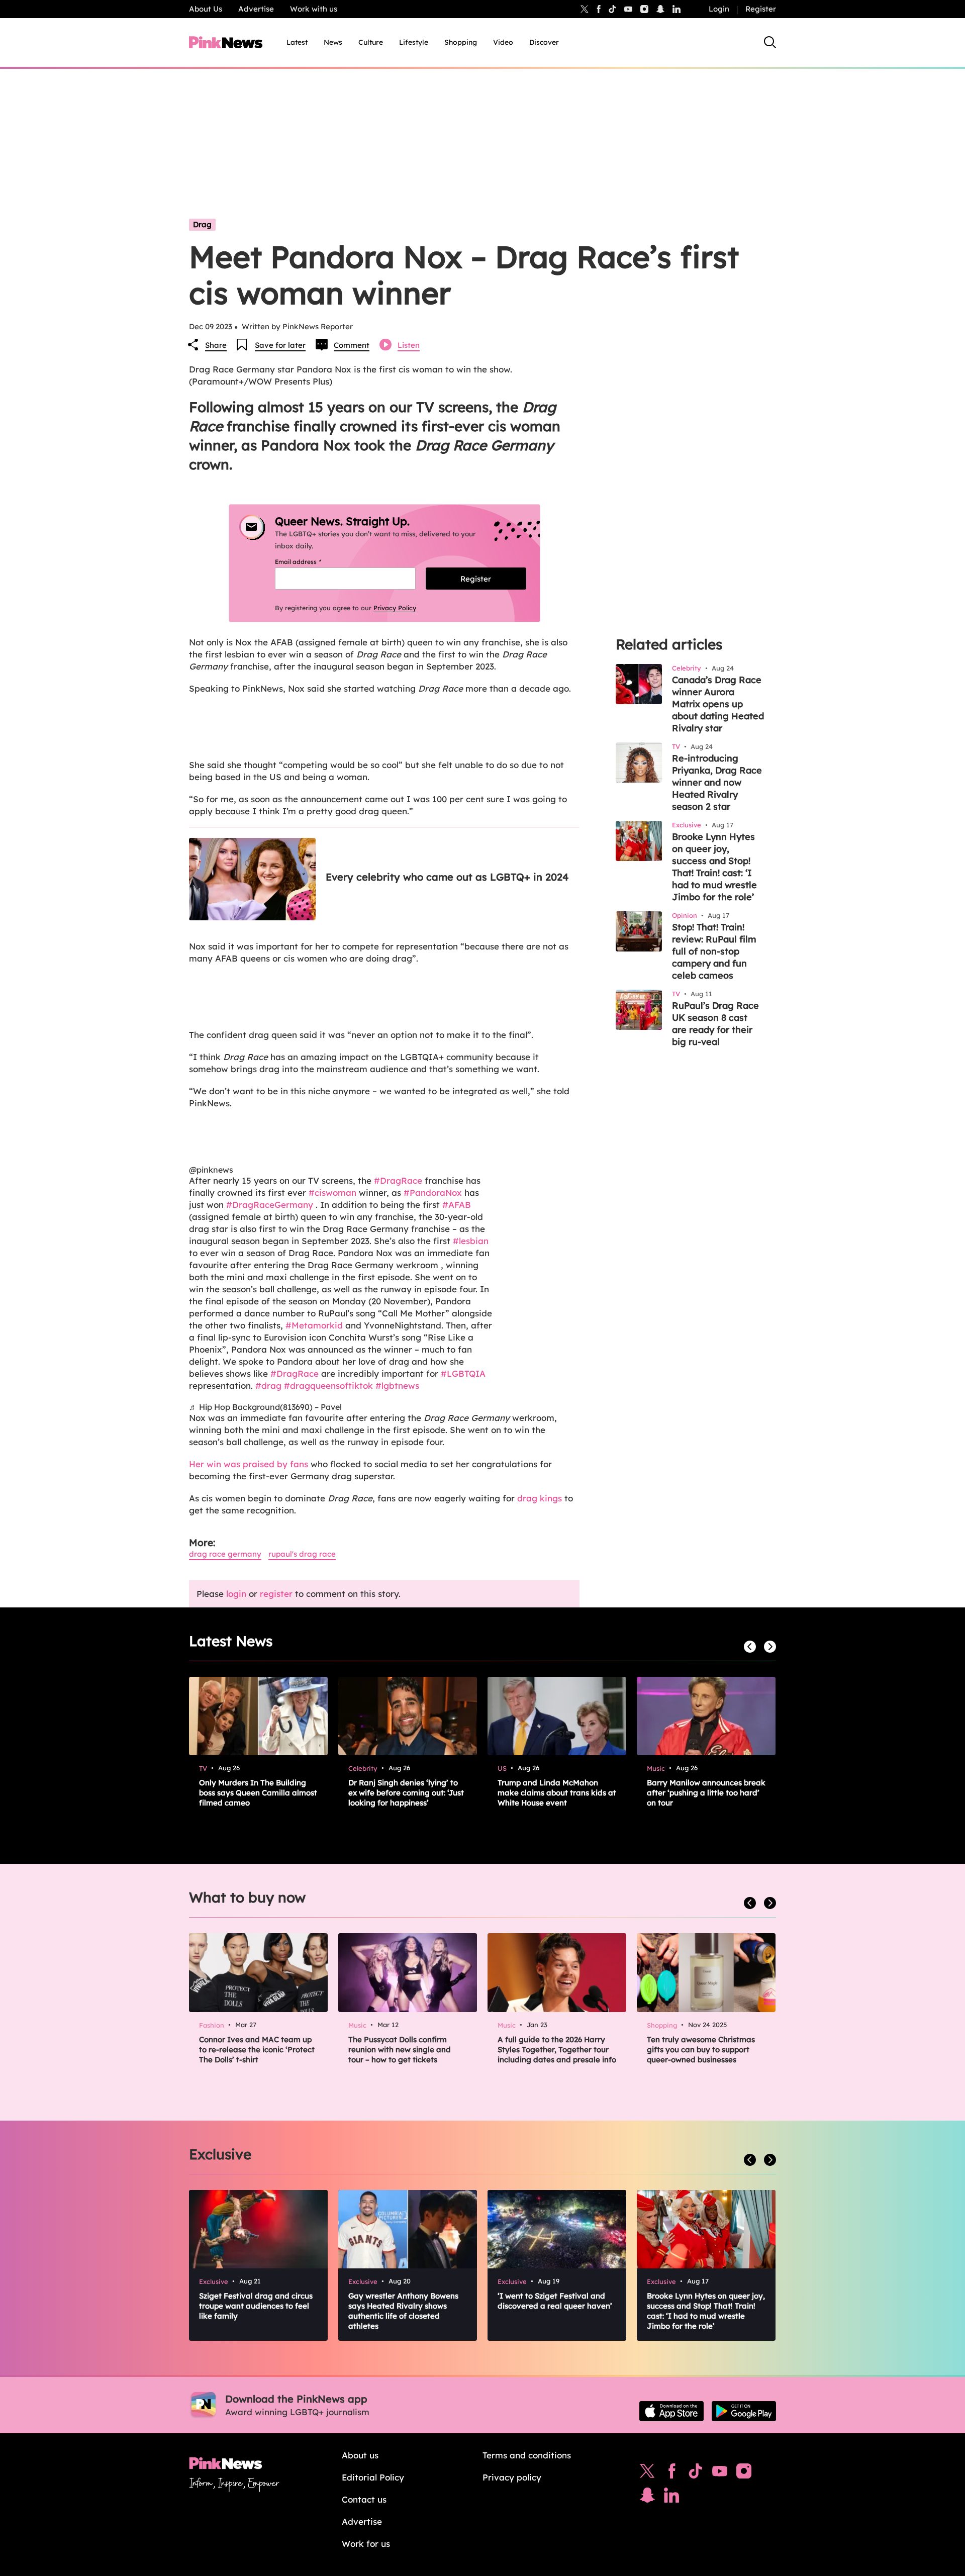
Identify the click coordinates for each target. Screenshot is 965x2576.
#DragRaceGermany (270, 1205)
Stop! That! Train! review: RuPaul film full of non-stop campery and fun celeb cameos (714, 951)
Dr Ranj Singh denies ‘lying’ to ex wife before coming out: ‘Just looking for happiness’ (406, 1793)
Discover (544, 42)
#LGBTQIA (463, 1373)
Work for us (366, 2544)
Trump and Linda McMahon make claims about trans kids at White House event (557, 1793)
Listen (409, 345)
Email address (310, 562)
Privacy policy (512, 2477)
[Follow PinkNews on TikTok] (696, 2473)
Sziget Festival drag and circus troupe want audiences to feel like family (256, 2306)
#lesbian (471, 1241)
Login (719, 9)
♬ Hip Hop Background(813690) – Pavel (265, 1407)
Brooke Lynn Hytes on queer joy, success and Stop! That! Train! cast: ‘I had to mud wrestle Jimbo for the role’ (714, 867)
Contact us (364, 2499)
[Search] (770, 42)
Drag (202, 224)
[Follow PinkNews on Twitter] (647, 2473)
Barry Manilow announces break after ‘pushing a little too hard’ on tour (706, 1793)
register (276, 1594)
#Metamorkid (314, 1325)
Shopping (461, 42)
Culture (371, 42)
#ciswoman (332, 1192)
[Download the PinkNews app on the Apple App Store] (671, 2411)
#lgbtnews (397, 1386)
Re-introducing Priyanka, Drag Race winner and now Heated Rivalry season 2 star (717, 782)
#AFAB (457, 1205)
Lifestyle (414, 42)
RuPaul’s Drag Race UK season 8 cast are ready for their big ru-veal (715, 1024)
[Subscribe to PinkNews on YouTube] (720, 2473)
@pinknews (211, 1170)
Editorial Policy (373, 2477)
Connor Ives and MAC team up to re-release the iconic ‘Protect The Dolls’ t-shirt (257, 2049)
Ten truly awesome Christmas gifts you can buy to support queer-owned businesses (701, 2049)
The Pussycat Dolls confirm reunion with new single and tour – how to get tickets (400, 2049)
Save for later (280, 345)
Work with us (314, 9)
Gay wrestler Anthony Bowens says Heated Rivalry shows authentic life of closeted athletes (403, 2311)
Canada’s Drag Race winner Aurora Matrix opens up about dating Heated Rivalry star (718, 704)
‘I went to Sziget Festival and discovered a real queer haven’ (555, 2301)
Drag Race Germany (225, 1554)
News (333, 42)
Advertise (256, 9)
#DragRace (398, 1180)
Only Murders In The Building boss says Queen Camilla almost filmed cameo (258, 1793)
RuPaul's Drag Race (302, 1554)
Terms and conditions (527, 2455)
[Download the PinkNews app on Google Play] (744, 2411)
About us (360, 2455)
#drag (268, 1386)
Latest (297, 42)
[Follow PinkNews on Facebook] (672, 2473)
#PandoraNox (433, 1192)
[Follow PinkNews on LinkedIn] (677, 9)
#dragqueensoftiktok (328, 1386)
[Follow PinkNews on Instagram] (744, 2473)
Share (216, 345)
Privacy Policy (395, 608)
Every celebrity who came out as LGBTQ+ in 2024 (447, 877)
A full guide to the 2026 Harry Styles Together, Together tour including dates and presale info (557, 2049)
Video (503, 42)
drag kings (540, 1498)
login (236, 1594)
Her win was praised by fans (249, 1464)
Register (761, 9)
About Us (206, 9)
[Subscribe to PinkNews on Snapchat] (647, 2498)
